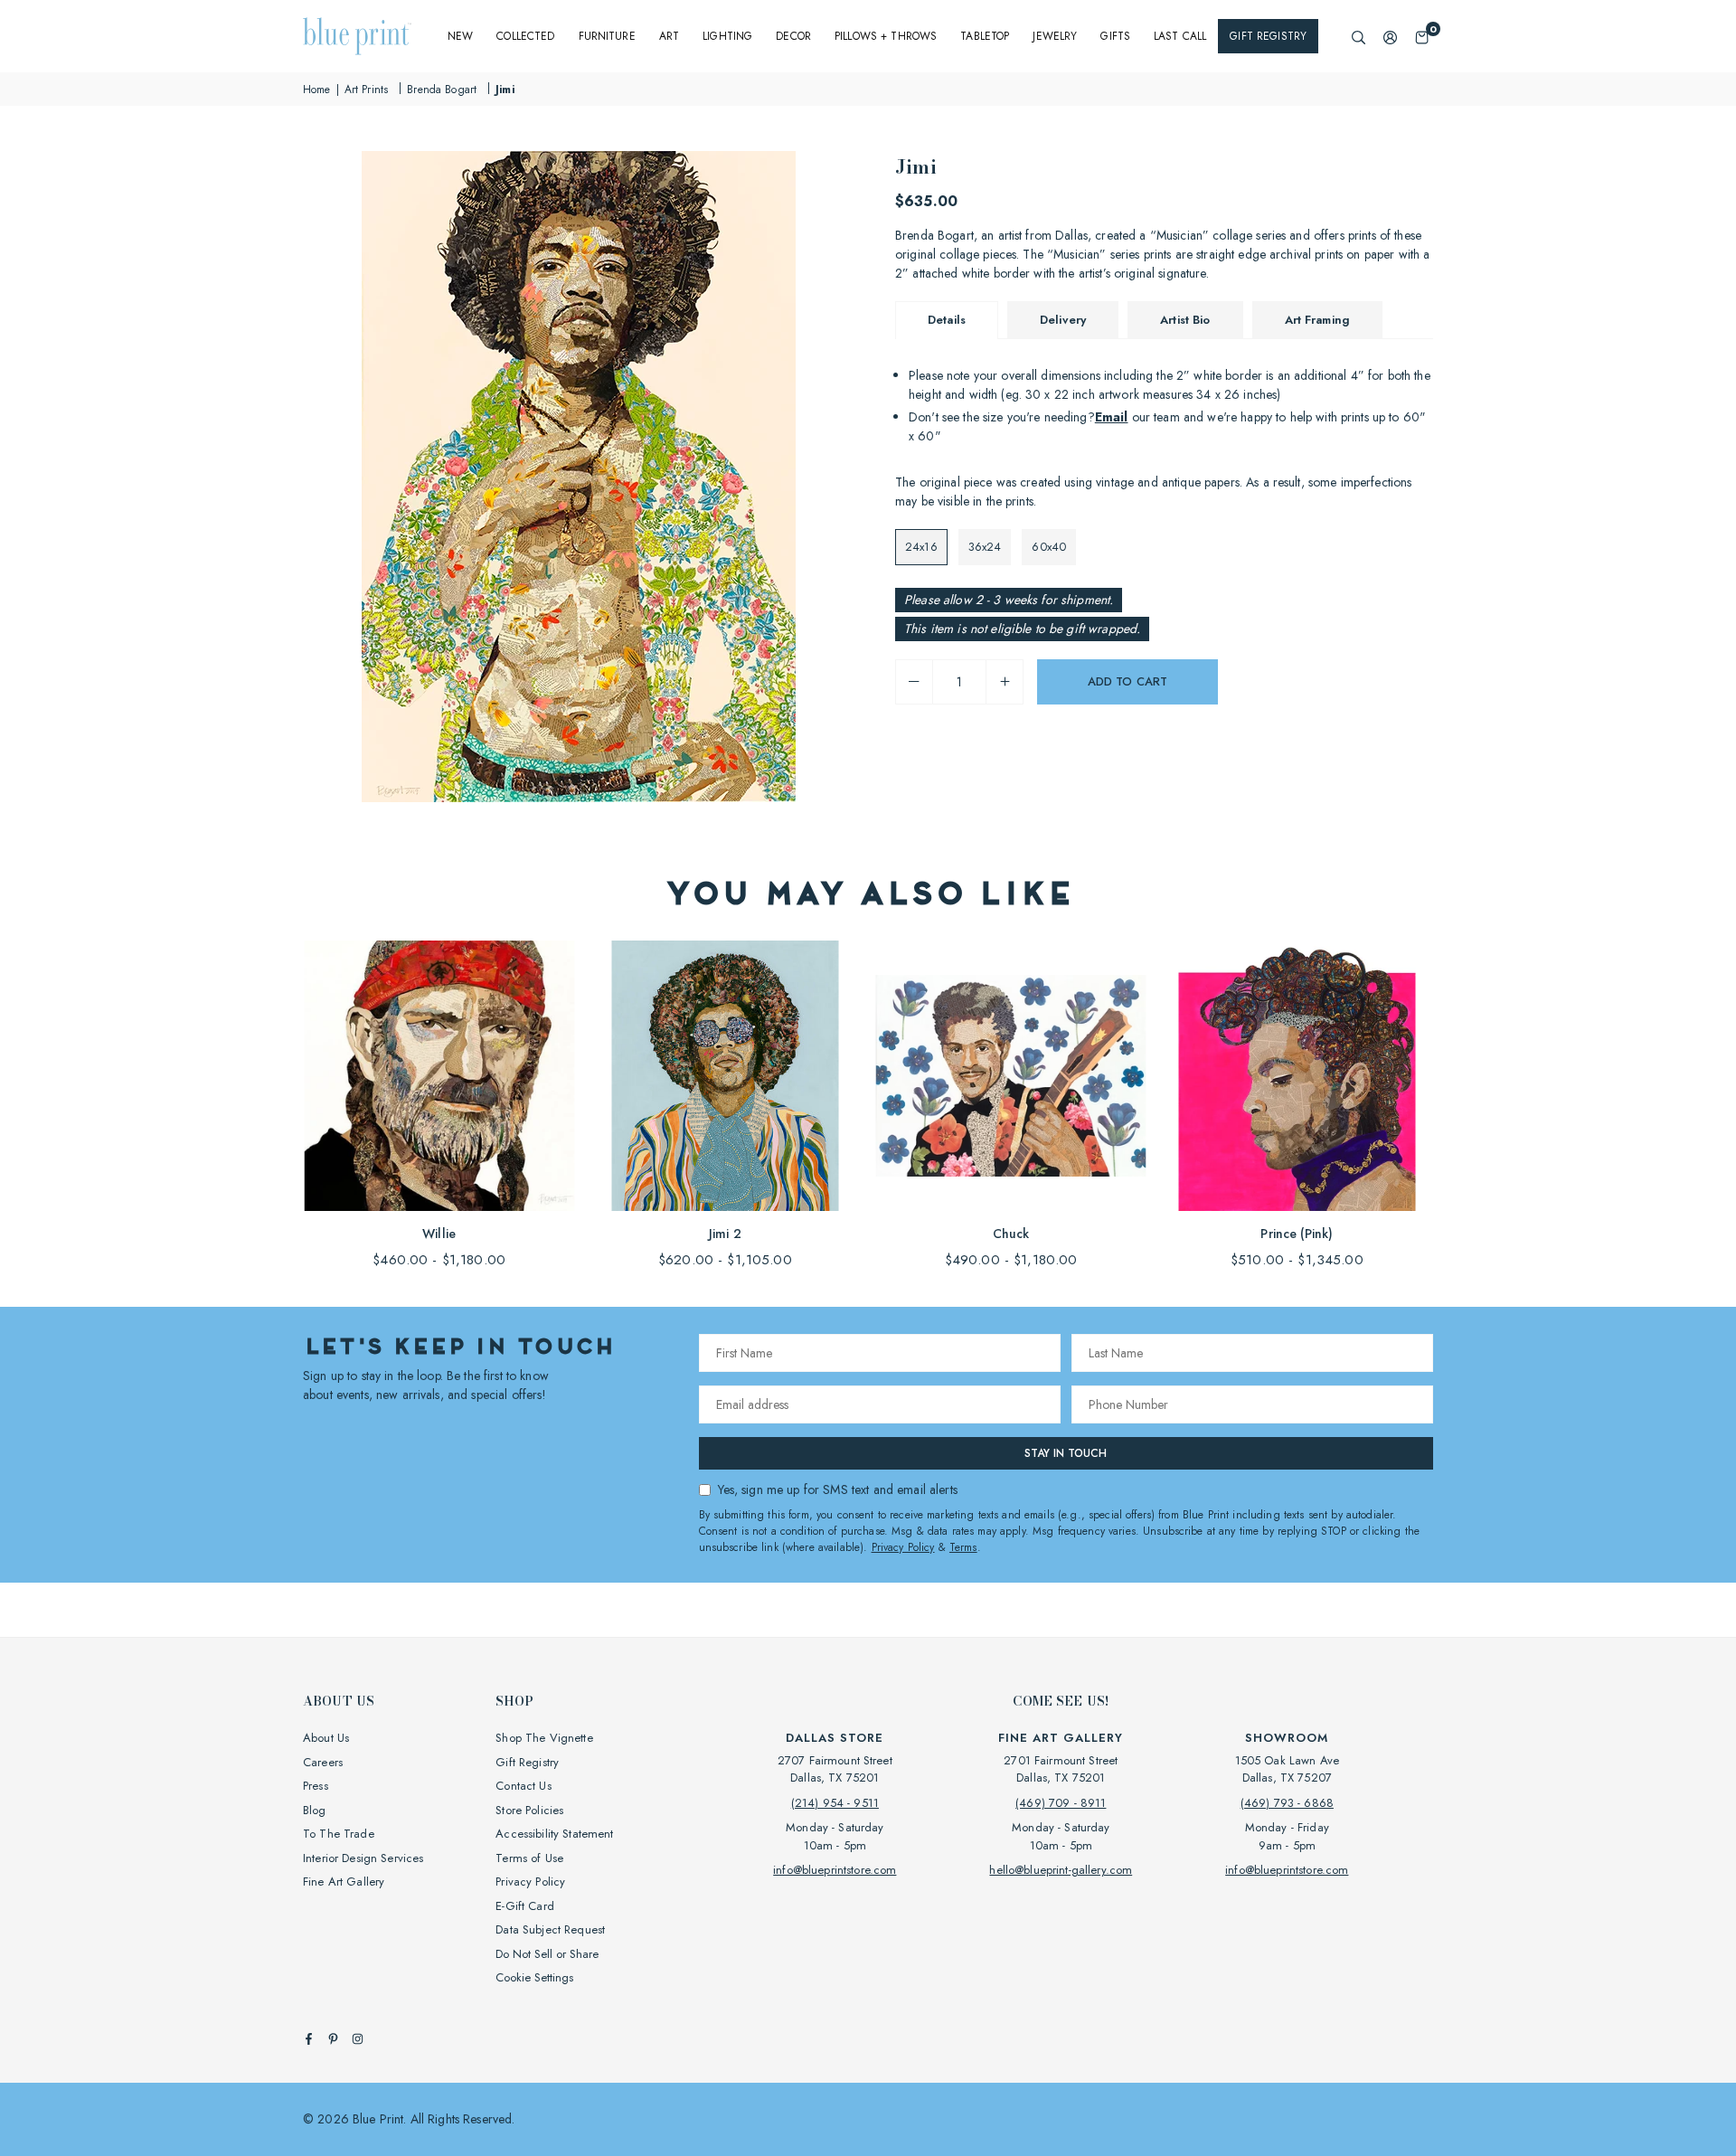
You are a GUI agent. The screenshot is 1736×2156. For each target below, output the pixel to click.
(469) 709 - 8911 (1061, 1803)
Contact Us (523, 1786)
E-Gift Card (525, 1906)
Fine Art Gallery (344, 1882)
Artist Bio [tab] (1185, 320)
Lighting (727, 36)
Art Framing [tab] (1318, 320)
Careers (323, 1762)
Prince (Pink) (1297, 1234)
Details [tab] (947, 320)
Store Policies (529, 1810)
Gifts (1115, 36)
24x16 (921, 547)
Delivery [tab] (1063, 320)
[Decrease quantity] (914, 682)
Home (317, 90)
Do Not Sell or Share (547, 1954)
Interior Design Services (363, 1858)
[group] (579, 477)
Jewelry (1055, 36)
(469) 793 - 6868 (1287, 1803)
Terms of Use (529, 1858)
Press (316, 1786)
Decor (793, 36)
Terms (963, 1547)
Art (669, 36)
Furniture (607, 36)
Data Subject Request (550, 1929)
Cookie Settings (534, 1977)
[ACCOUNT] (1390, 37)
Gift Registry (1268, 36)
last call (1180, 36)
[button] (1422, 37)
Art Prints (366, 90)
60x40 (1049, 547)
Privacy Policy (903, 1547)
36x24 (985, 547)
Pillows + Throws (886, 36)
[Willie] (439, 1076)
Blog (315, 1810)
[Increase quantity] (1005, 682)
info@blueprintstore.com (835, 1870)
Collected (525, 36)
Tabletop (985, 36)
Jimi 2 (725, 1234)
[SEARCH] (1359, 37)
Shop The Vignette (544, 1738)
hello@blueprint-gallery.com (1061, 1870)
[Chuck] (1011, 1076)
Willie (439, 1234)
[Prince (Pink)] (1297, 1076)
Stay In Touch (1066, 1453)
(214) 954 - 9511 (835, 1803)
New (460, 36)
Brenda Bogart (442, 90)
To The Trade (339, 1834)
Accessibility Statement (554, 1834)
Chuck (1011, 1234)
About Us (326, 1738)
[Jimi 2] (725, 1076)
